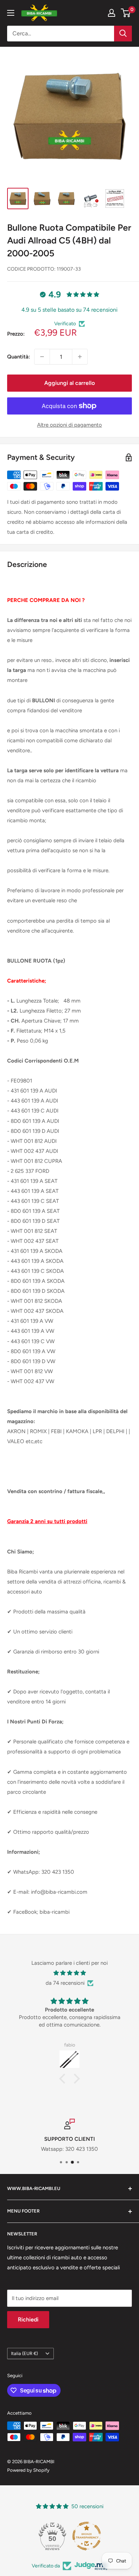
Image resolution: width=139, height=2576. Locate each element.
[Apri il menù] (11, 13)
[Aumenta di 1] (80, 357)
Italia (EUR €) (24, 2353)
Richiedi (28, 2319)
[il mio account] (112, 13)
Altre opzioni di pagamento (69, 425)
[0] (126, 13)
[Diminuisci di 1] (42, 357)
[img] (69, 1973)
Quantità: (19, 357)
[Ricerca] (123, 34)
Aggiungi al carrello (69, 383)
